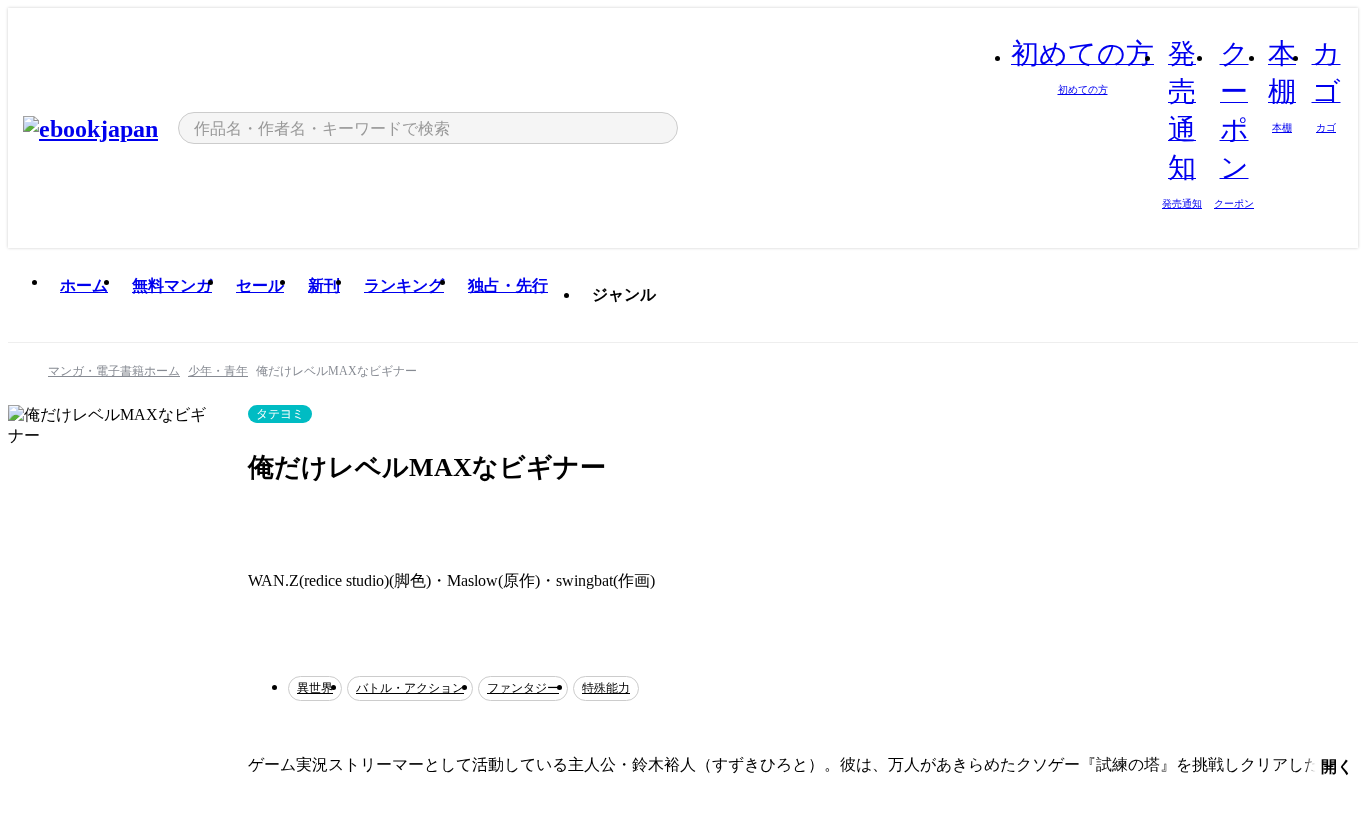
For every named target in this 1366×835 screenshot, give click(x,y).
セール (260, 285)
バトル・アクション (410, 688)
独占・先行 (508, 285)
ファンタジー (523, 688)
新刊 (324, 285)
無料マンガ (172, 285)
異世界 (315, 688)
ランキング (404, 285)
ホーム (84, 285)
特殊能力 (606, 688)
